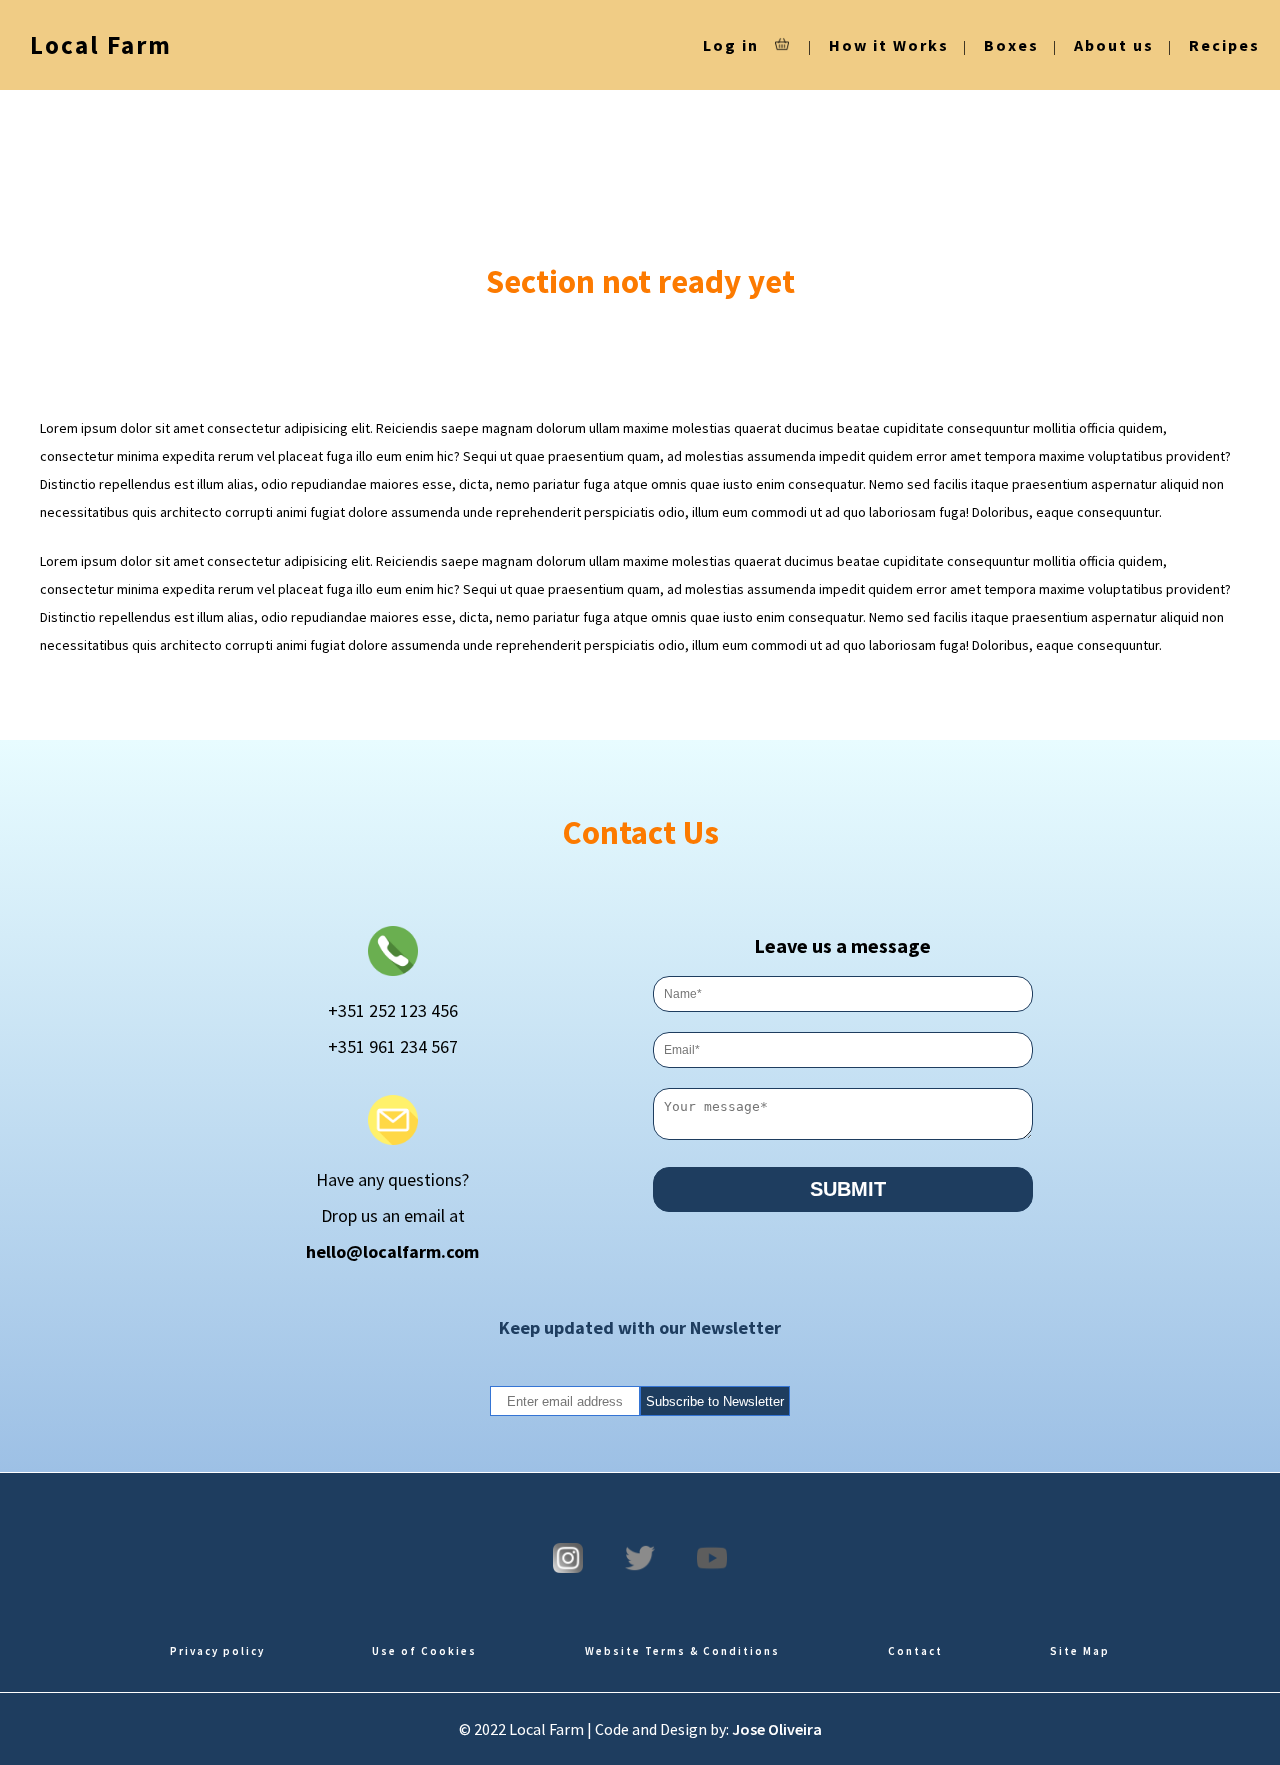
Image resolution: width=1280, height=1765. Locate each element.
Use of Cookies (424, 1651)
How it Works (889, 45)
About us (1114, 45)
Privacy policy (217, 1651)
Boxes (1011, 45)
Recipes (1224, 45)
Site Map (1080, 1651)
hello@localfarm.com (392, 1251)
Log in (731, 45)
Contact (915, 1651)
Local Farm (101, 45)
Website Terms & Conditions (682, 1651)
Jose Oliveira (777, 1729)
